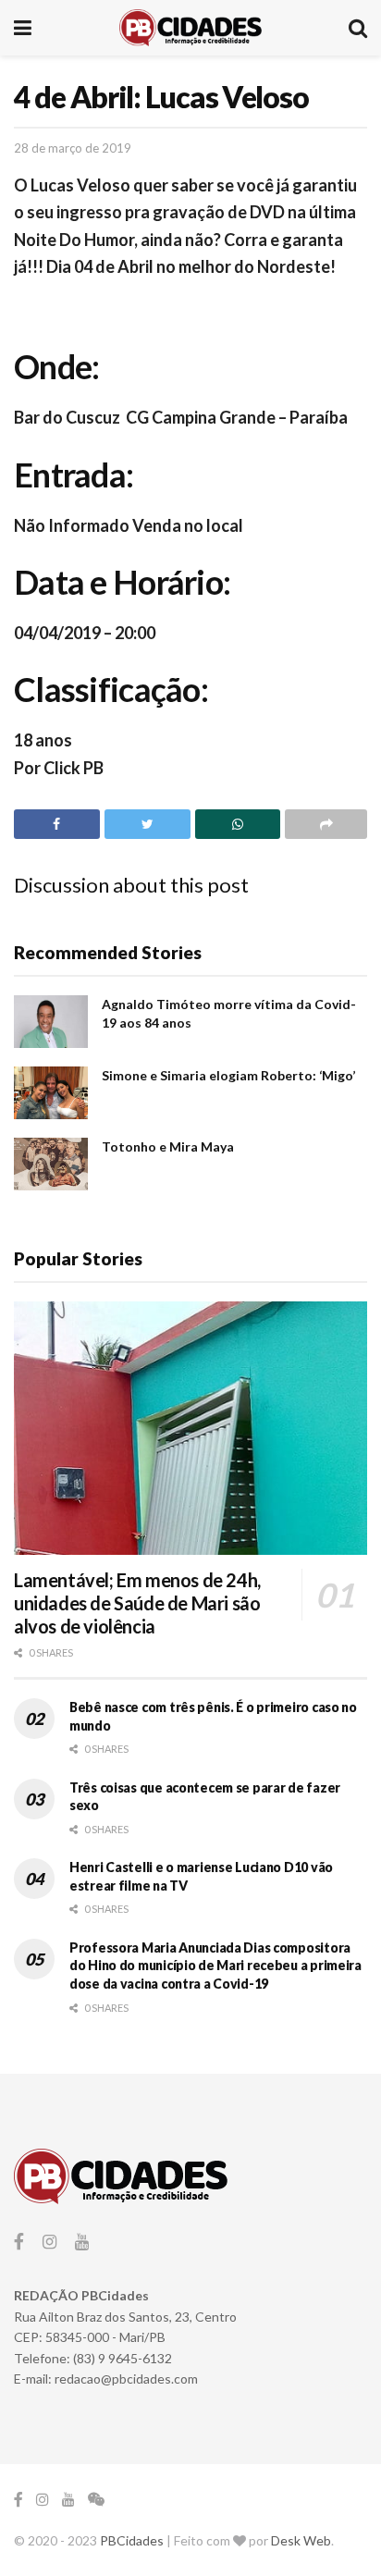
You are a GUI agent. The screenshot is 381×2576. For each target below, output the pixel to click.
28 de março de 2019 (73, 148)
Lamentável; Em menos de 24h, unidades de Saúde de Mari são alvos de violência (137, 1603)
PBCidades (132, 2540)
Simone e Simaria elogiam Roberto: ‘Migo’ (228, 1075)
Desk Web (301, 2540)
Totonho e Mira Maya (168, 1146)
